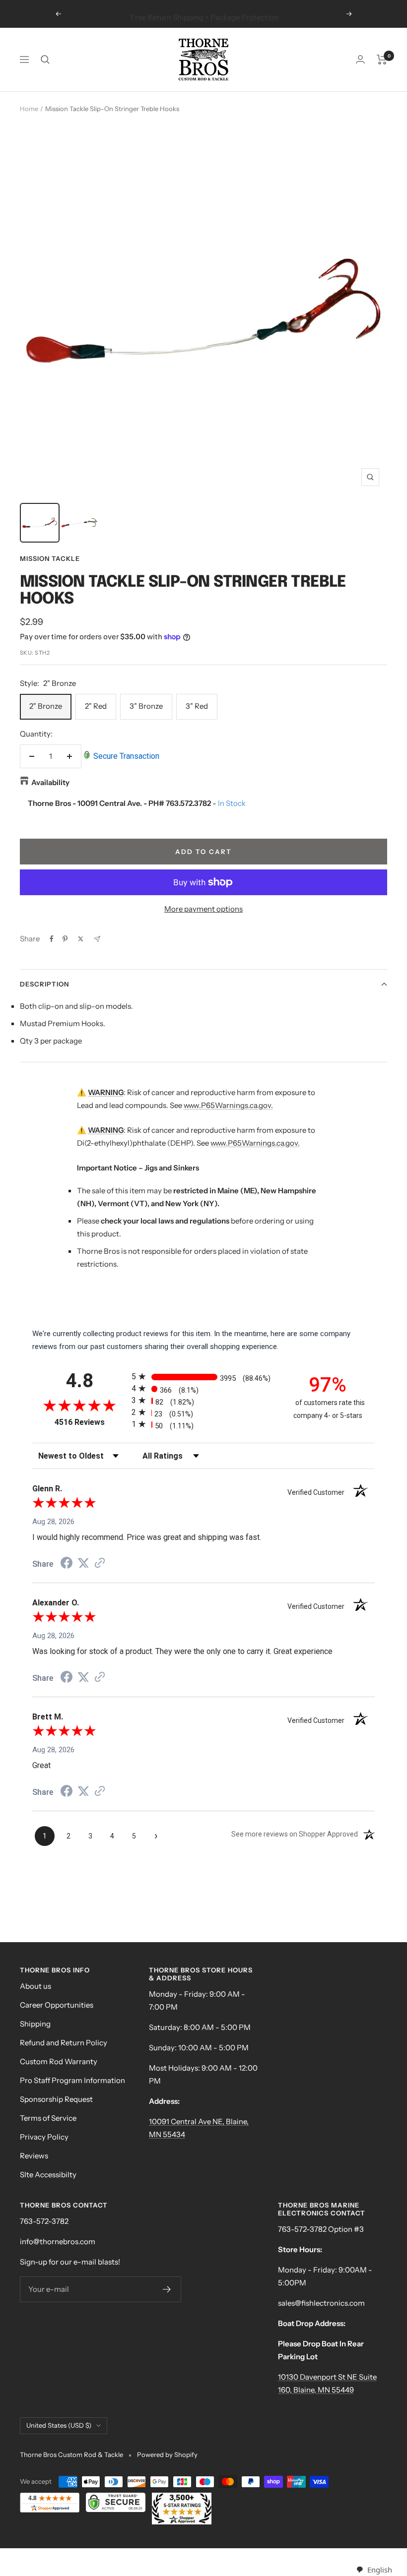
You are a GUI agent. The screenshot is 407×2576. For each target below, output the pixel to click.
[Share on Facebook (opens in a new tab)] (67, 1564)
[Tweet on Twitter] (81, 939)
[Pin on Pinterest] (65, 939)
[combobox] (374, 2570)
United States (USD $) (59, 2425)
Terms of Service (48, 2118)
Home (29, 109)
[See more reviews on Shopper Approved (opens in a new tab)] (100, 1564)
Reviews (34, 2156)
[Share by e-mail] (97, 939)
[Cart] (382, 60)
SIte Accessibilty (48, 2175)
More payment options (203, 909)
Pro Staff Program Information (72, 2080)
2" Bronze (46, 706)
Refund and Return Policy (64, 2043)
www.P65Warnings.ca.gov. (228, 1105)
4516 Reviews (91, 1422)
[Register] (167, 2289)
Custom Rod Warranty (59, 2061)
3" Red (197, 706)
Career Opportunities (57, 2005)
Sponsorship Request (56, 2099)
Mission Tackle (50, 558)
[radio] (203, 1377)
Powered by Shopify (167, 2454)
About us (35, 1986)
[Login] (360, 59)
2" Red (96, 706)
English (379, 2570)
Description (44, 984)
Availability (50, 782)
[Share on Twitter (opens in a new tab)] (83, 1563)
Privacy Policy (44, 2137)
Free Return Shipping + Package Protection (204, 14)
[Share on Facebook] (52, 939)
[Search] (45, 60)
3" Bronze (146, 706)
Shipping (35, 2024)
